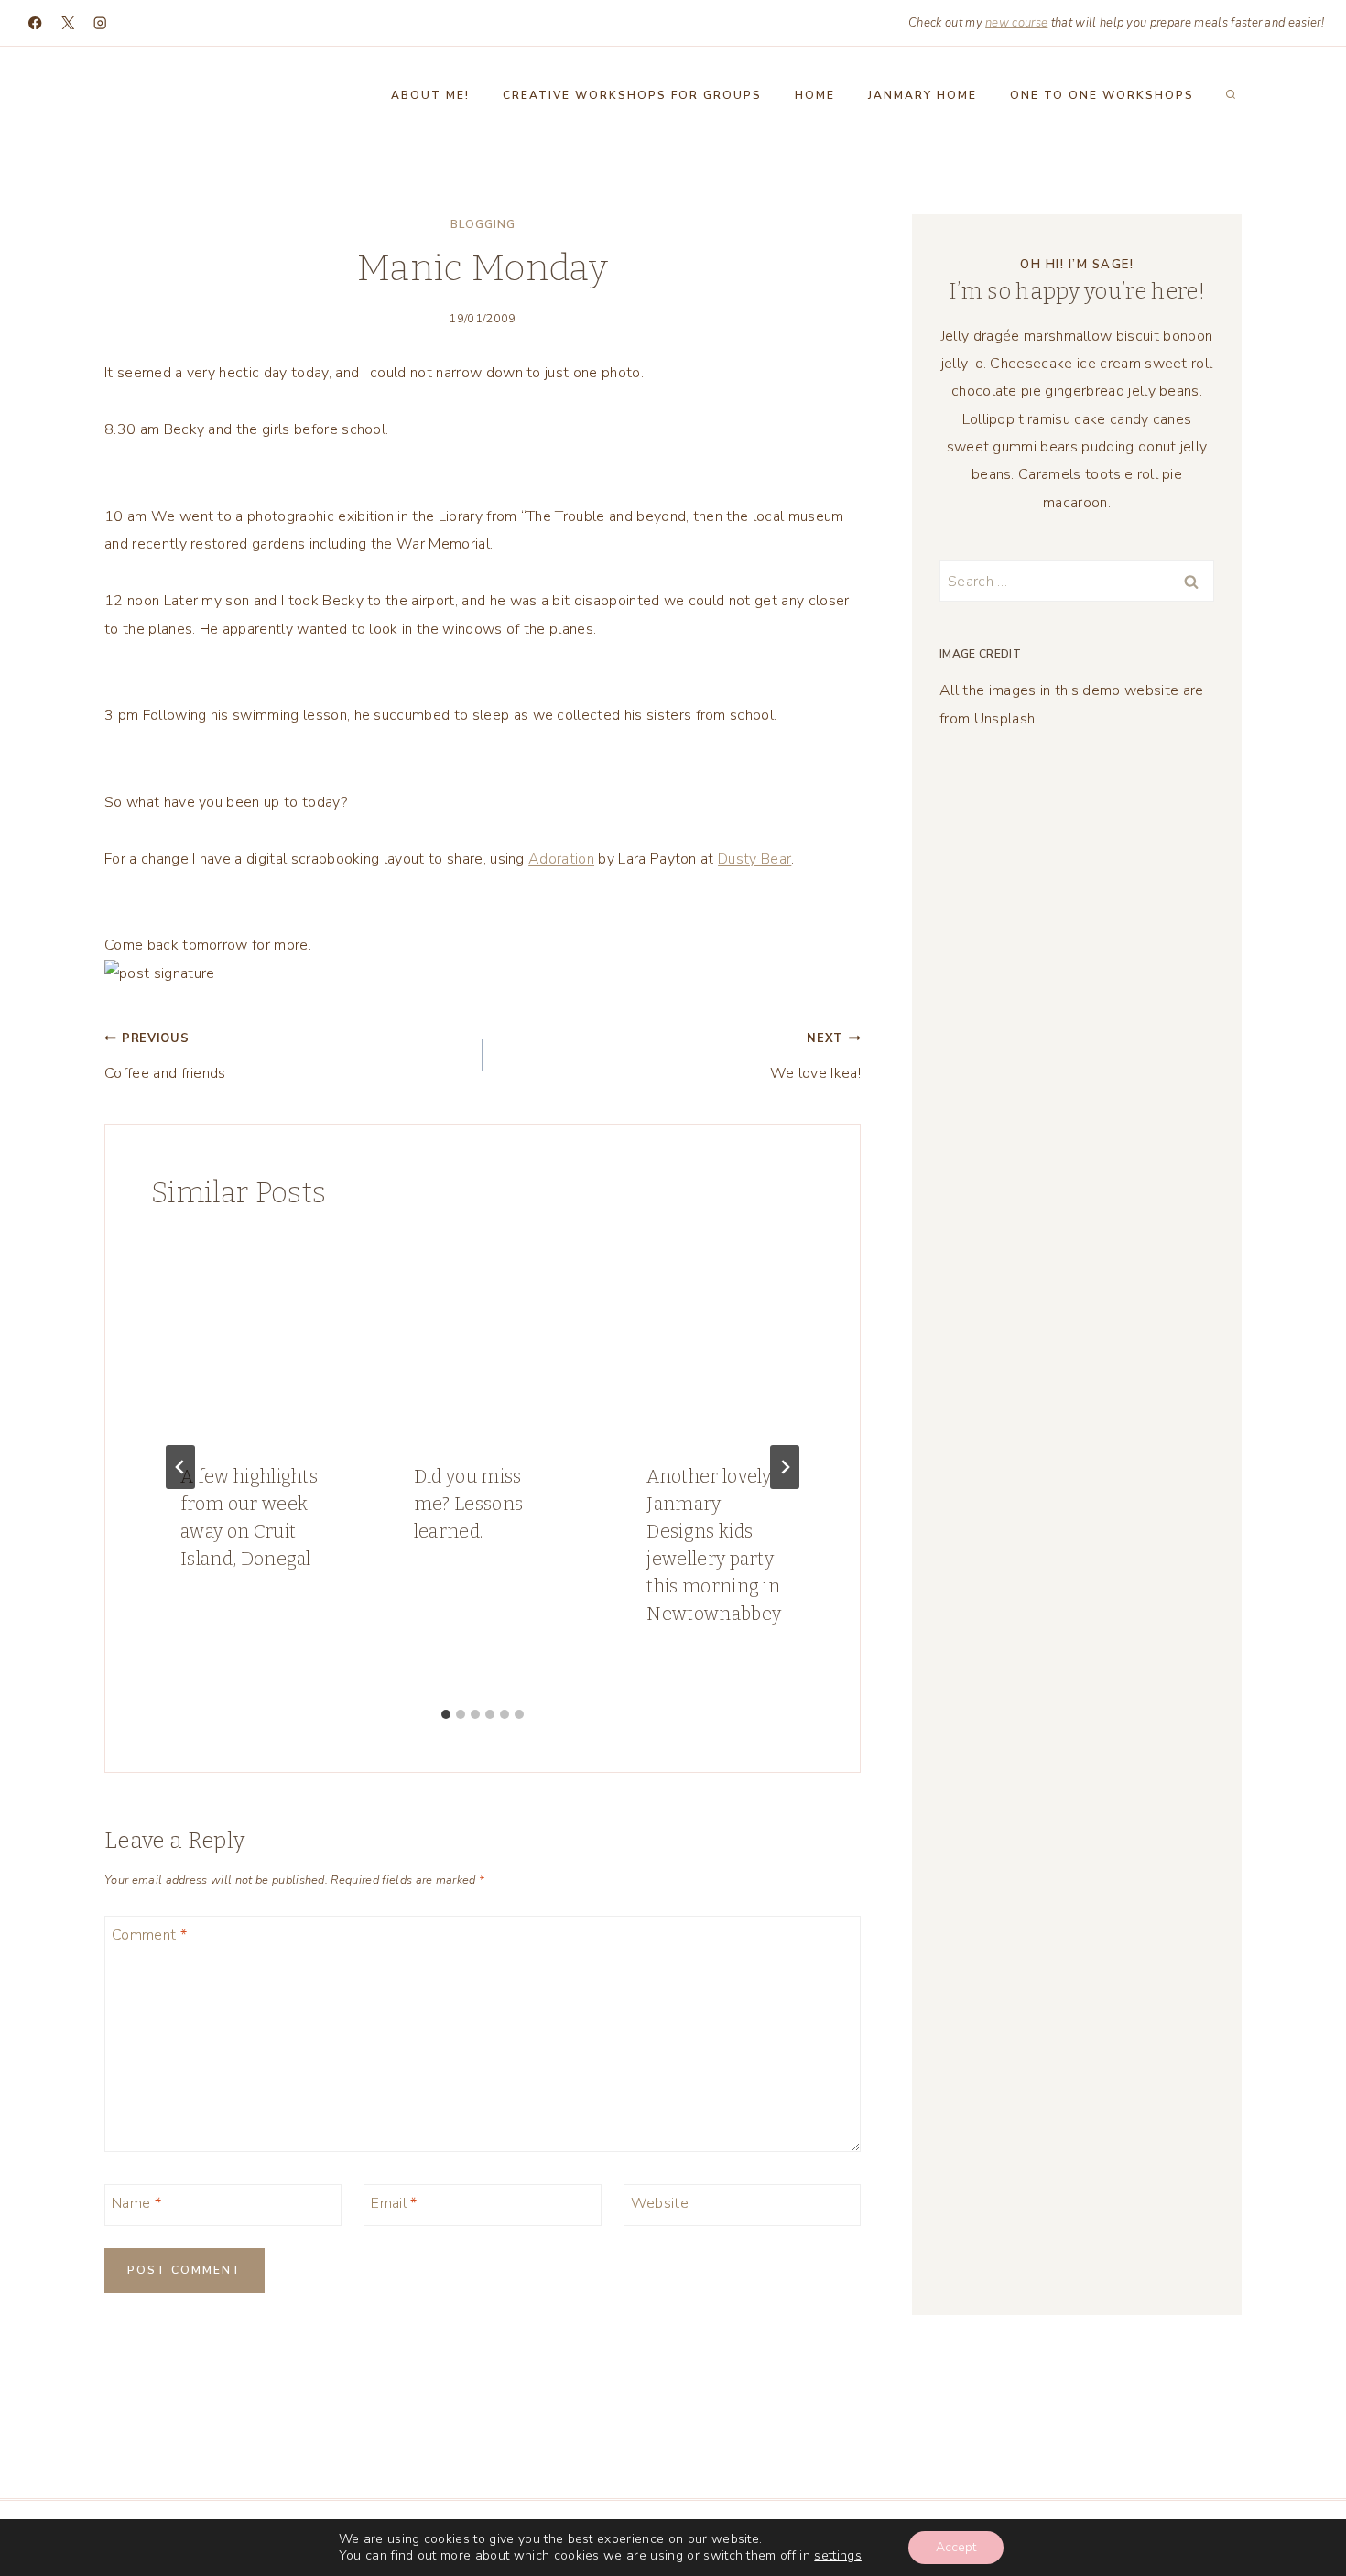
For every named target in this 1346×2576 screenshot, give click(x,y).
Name (136, 2204)
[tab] (446, 1714)
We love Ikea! (815, 1056)
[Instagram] (100, 23)
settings (838, 2556)
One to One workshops (1102, 95)
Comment (149, 1935)
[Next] (785, 1467)
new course (1016, 23)
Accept (956, 2547)
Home (815, 95)
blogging (483, 224)
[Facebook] (35, 23)
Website (660, 2204)
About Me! (430, 95)
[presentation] (250, 1335)
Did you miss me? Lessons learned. (469, 1504)
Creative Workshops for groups (632, 95)
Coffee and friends (165, 1056)
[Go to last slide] (180, 1467)
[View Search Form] (1231, 95)
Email (394, 2204)
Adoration (561, 859)
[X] (68, 23)
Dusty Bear (754, 859)
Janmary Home (923, 95)
